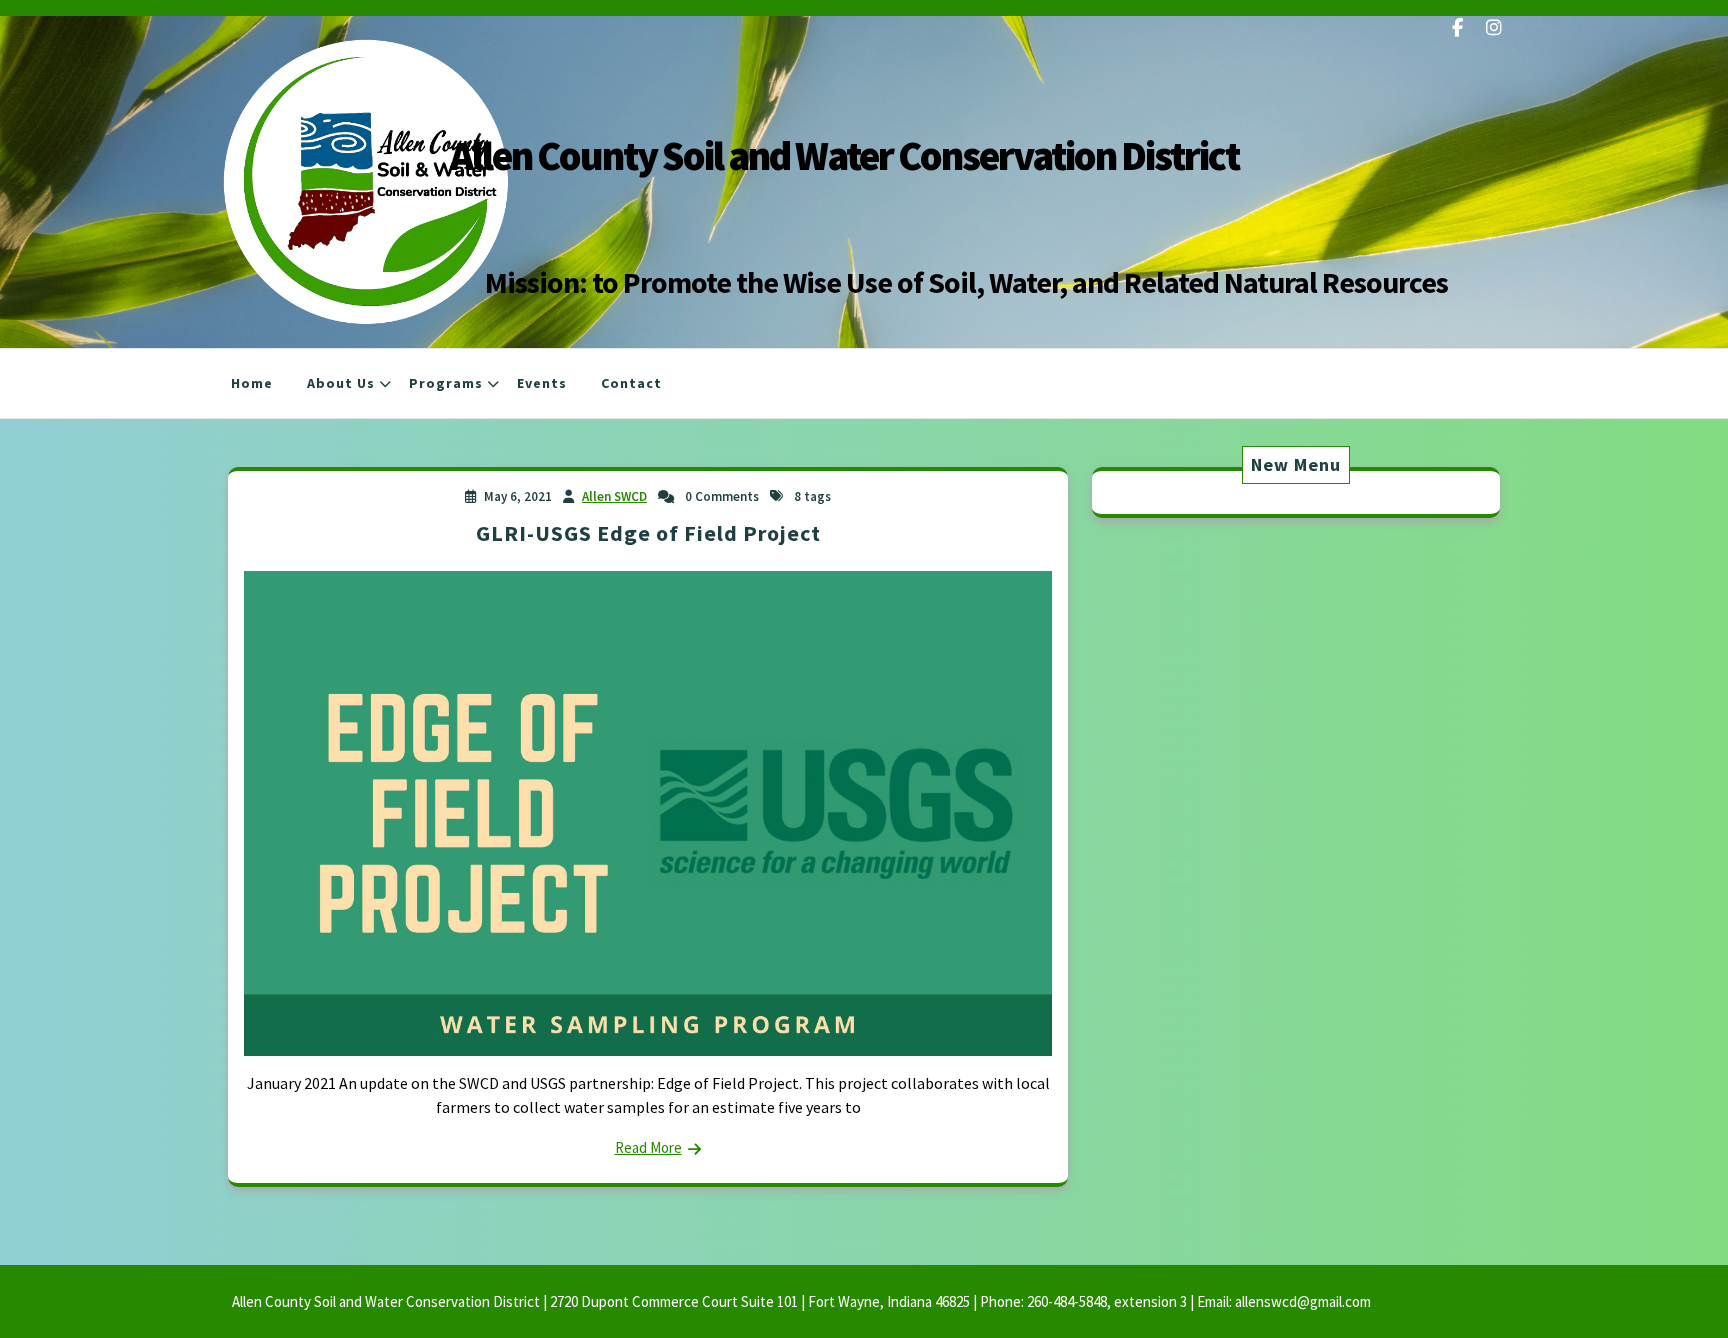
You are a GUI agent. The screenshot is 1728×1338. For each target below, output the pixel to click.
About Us (341, 383)
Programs (446, 383)
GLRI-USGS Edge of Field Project (648, 533)
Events (542, 383)
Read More (648, 1147)
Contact (631, 383)
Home (252, 383)
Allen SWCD (614, 496)
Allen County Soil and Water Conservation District (844, 155)
